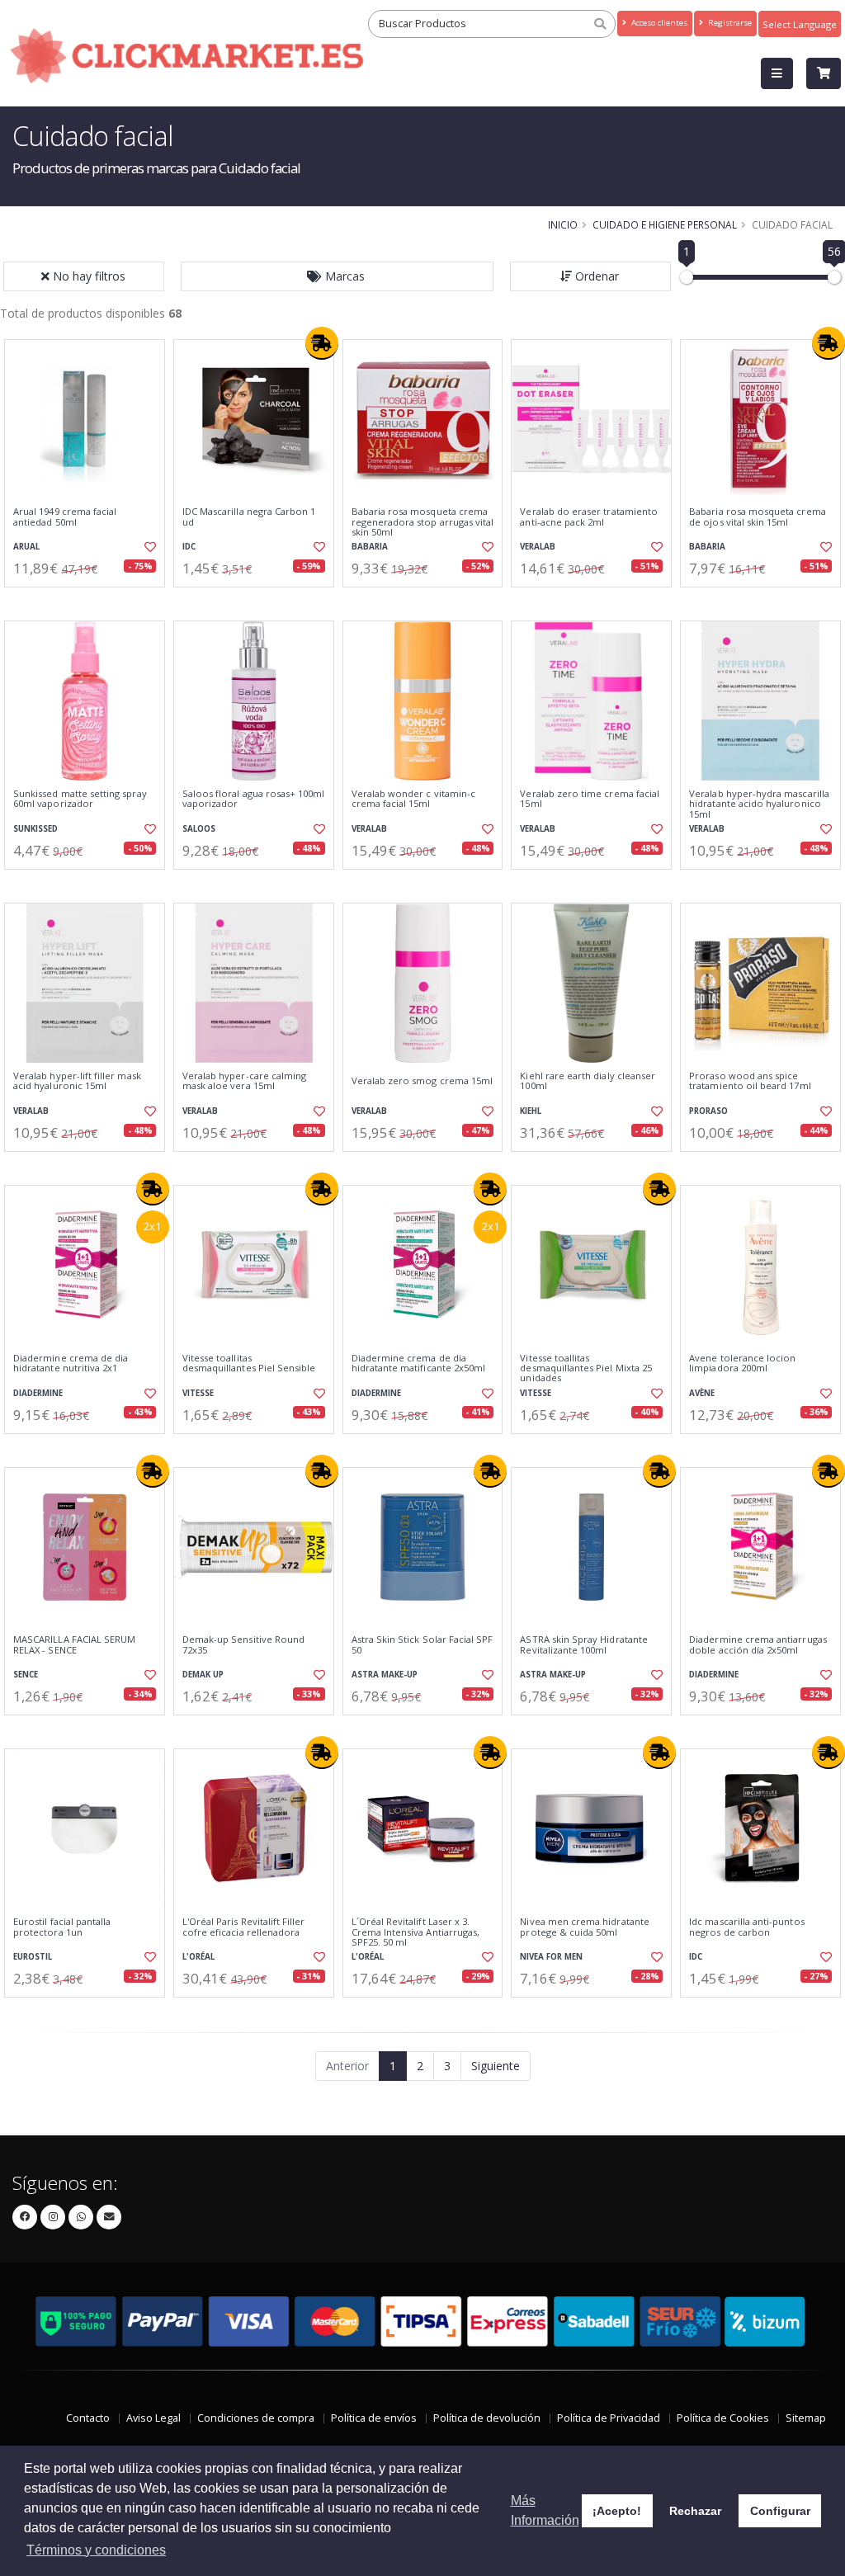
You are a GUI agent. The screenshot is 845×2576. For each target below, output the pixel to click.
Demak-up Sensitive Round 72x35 (243, 1645)
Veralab (538, 547)
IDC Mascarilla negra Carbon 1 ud (249, 517)
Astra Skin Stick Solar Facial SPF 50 (422, 1645)
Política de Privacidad (609, 2418)
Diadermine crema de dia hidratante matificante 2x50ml (419, 1363)
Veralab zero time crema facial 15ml (590, 799)
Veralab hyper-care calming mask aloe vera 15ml (244, 1081)
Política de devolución (487, 2418)
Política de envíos (374, 2418)
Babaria (370, 547)
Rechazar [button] (695, 2511)
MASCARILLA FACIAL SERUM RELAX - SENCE (74, 1645)
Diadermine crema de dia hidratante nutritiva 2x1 (71, 1363)
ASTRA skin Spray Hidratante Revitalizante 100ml (584, 1645)
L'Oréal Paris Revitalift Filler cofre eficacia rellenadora (244, 1927)
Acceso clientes (658, 23)
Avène (702, 1393)
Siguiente (496, 2066)
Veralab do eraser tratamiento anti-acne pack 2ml (589, 517)
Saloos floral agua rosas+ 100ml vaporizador (254, 799)
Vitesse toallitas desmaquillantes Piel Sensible (249, 1363)
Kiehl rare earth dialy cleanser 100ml (588, 1081)
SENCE (26, 1675)
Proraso (708, 1111)
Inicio (563, 224)
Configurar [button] (780, 2511)
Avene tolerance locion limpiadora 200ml (742, 1363)
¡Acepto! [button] (617, 2511)
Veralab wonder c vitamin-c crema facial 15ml (413, 799)
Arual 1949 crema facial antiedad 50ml (65, 517)
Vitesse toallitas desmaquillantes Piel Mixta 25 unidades (586, 1368)
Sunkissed (35, 829)
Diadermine (38, 1393)
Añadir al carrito (90, 601)
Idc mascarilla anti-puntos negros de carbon (746, 1927)
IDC (189, 547)
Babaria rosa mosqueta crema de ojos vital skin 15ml (758, 517)
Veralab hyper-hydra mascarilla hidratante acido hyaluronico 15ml (759, 804)
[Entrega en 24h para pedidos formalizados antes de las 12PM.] (322, 343)
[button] (338, 276)
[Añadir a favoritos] (149, 547)
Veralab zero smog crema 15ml (422, 1081)
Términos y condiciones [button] (96, 2550)
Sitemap (806, 2418)
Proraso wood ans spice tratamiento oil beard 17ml (750, 1081)
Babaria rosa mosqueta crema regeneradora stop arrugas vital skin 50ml (423, 522)
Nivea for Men (551, 1957)
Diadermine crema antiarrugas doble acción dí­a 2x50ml (758, 1645)
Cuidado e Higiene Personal (665, 224)
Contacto (88, 2418)
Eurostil (33, 1957)
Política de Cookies (723, 2418)
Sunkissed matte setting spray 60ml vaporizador (80, 799)
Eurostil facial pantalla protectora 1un (62, 1927)
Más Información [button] (545, 2510)
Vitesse (198, 1393)
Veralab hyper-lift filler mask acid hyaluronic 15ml (77, 1081)
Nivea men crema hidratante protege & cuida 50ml (584, 1927)
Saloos (199, 829)
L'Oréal (198, 1957)
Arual (26, 547)
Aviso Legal (153, 2418)
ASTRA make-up (385, 1675)
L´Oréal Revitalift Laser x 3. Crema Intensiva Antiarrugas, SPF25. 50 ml (416, 1932)
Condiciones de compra (256, 2418)
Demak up (203, 1675)
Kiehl (531, 1111)
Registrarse (729, 23)
